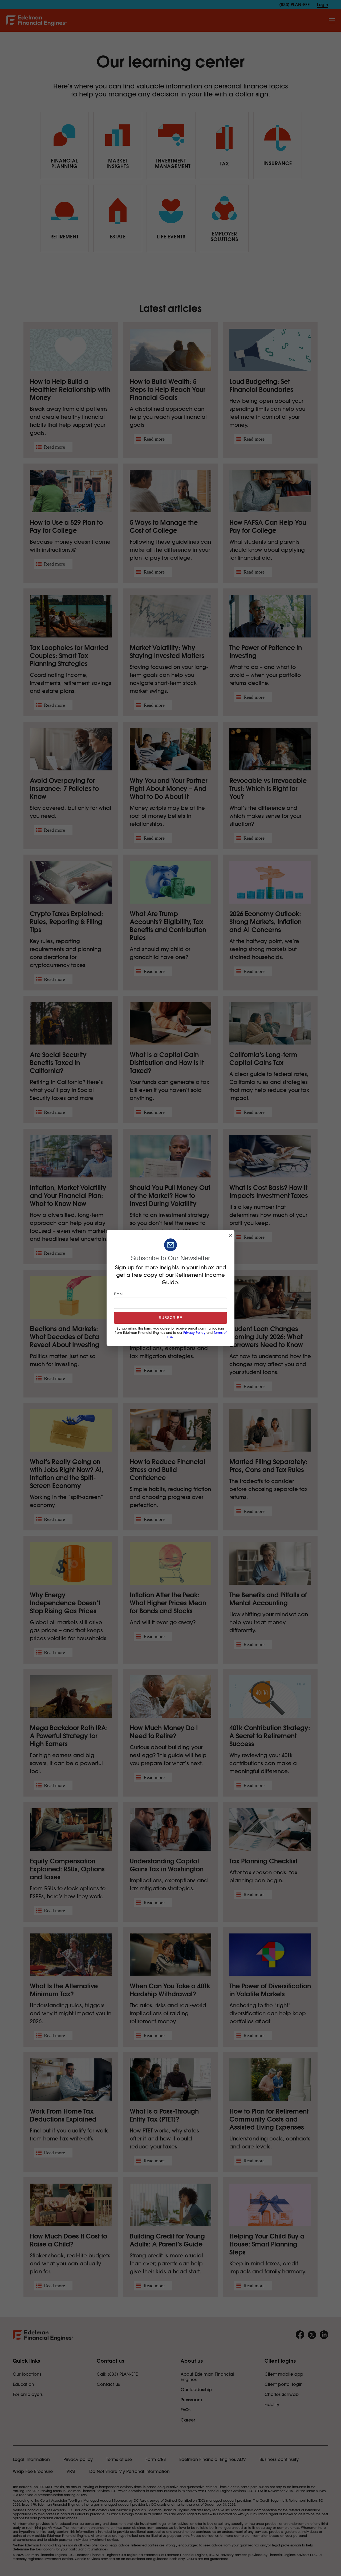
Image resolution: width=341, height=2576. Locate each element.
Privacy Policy (194, 1333)
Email (119, 1294)
